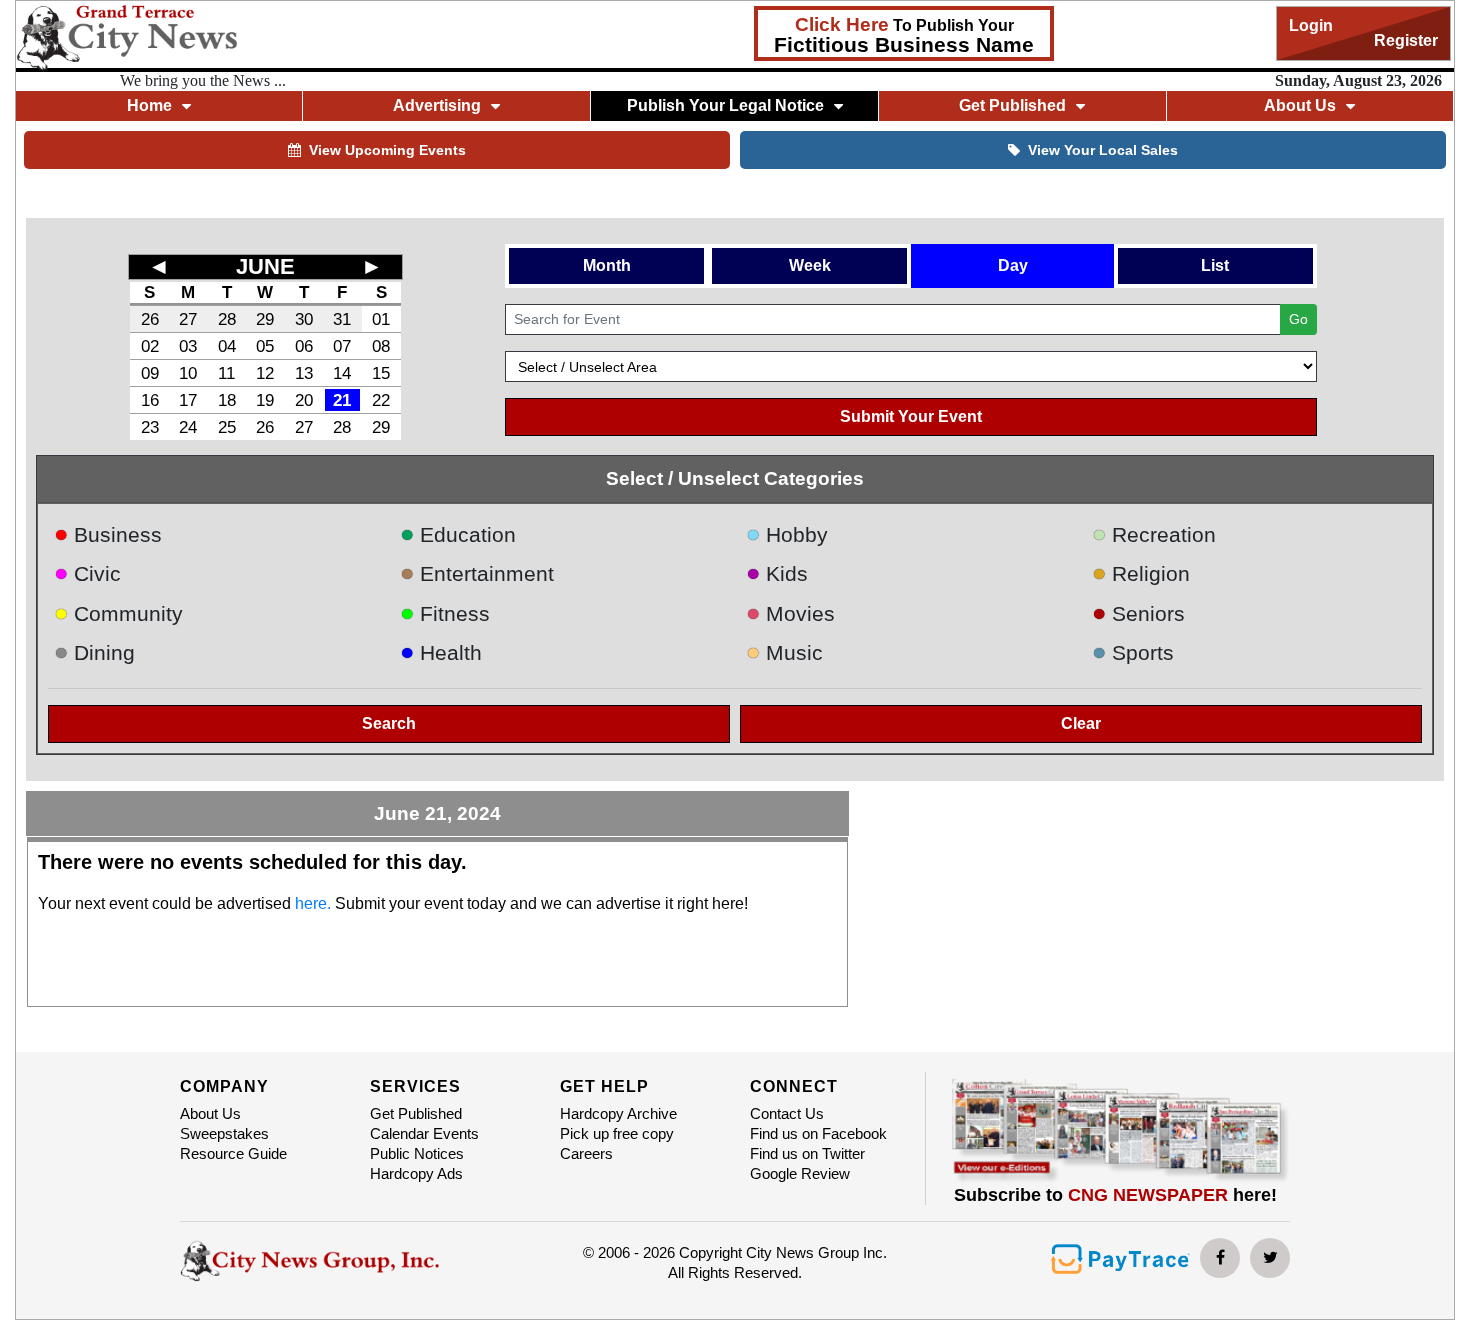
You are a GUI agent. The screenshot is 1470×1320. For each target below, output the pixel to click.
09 (150, 373)
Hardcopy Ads (416, 1173)
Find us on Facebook (818, 1133)
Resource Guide (233, 1153)
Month (607, 265)
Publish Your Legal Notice (725, 105)
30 (304, 319)
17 (188, 400)
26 (150, 319)
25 (227, 427)
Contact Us (787, 1113)
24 (188, 427)
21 (342, 400)
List (1215, 265)
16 (150, 400)
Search (389, 723)
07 (342, 346)
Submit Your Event (911, 416)
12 (265, 373)
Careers (586, 1153)
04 (227, 346)
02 (150, 346)
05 (265, 346)
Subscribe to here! (1115, 1195)
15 (381, 373)
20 (304, 400)
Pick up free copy (617, 1133)
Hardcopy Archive (618, 1113)
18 (227, 400)
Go (1298, 319)
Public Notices (417, 1153)
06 (304, 346)
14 (342, 373)
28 (227, 319)
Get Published (416, 1113)
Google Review (800, 1173)
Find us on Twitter (807, 1153)
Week (810, 265)
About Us (210, 1113)
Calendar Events (424, 1133)
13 (304, 373)
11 (226, 373)
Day (1013, 265)
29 (265, 319)
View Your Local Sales (1103, 150)
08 (381, 346)
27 (188, 319)
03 (188, 346)
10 (188, 373)
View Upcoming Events (387, 150)
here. (313, 903)
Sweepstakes (224, 1133)
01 (381, 319)
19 (265, 400)
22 (381, 400)
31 (342, 319)
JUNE (265, 266)
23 (150, 427)
